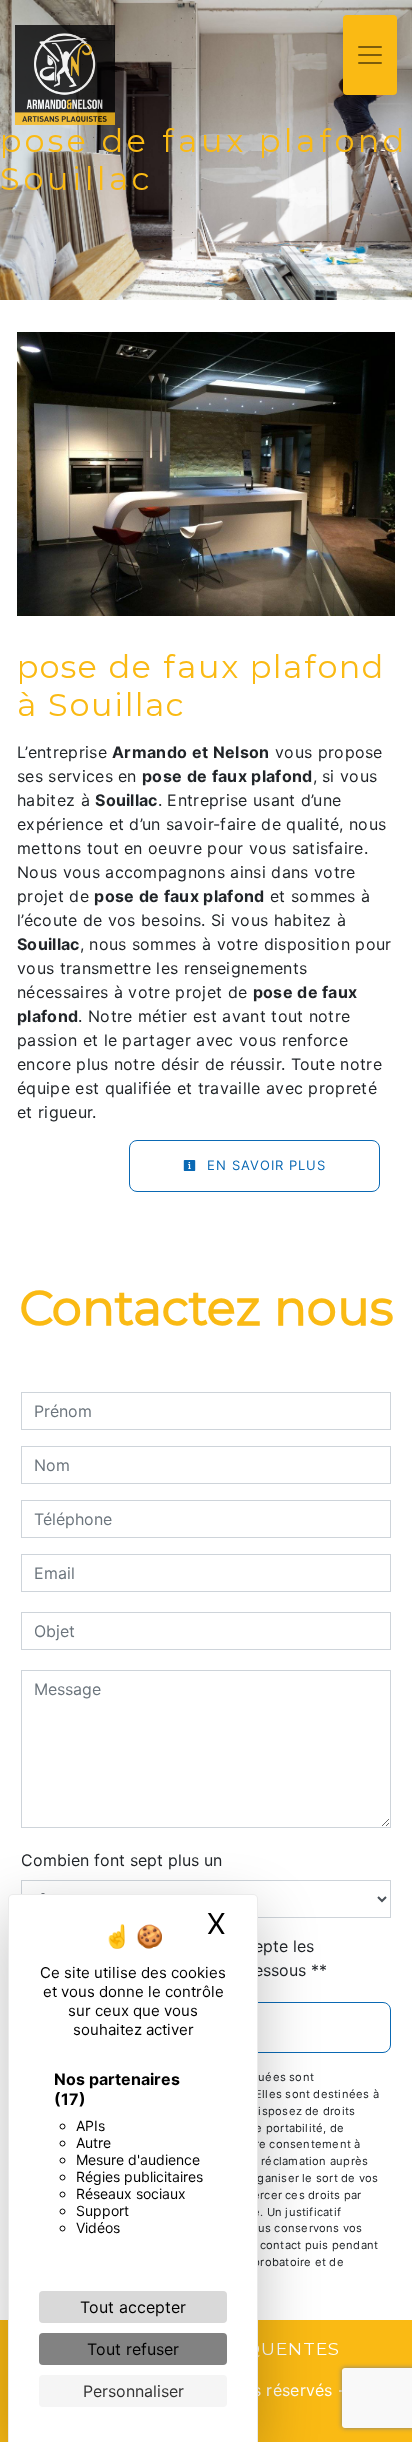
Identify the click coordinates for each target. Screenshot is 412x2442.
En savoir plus (264, 1165)
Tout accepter (133, 2307)
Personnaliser (133, 2391)
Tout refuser (133, 2349)
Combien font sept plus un (121, 1860)
